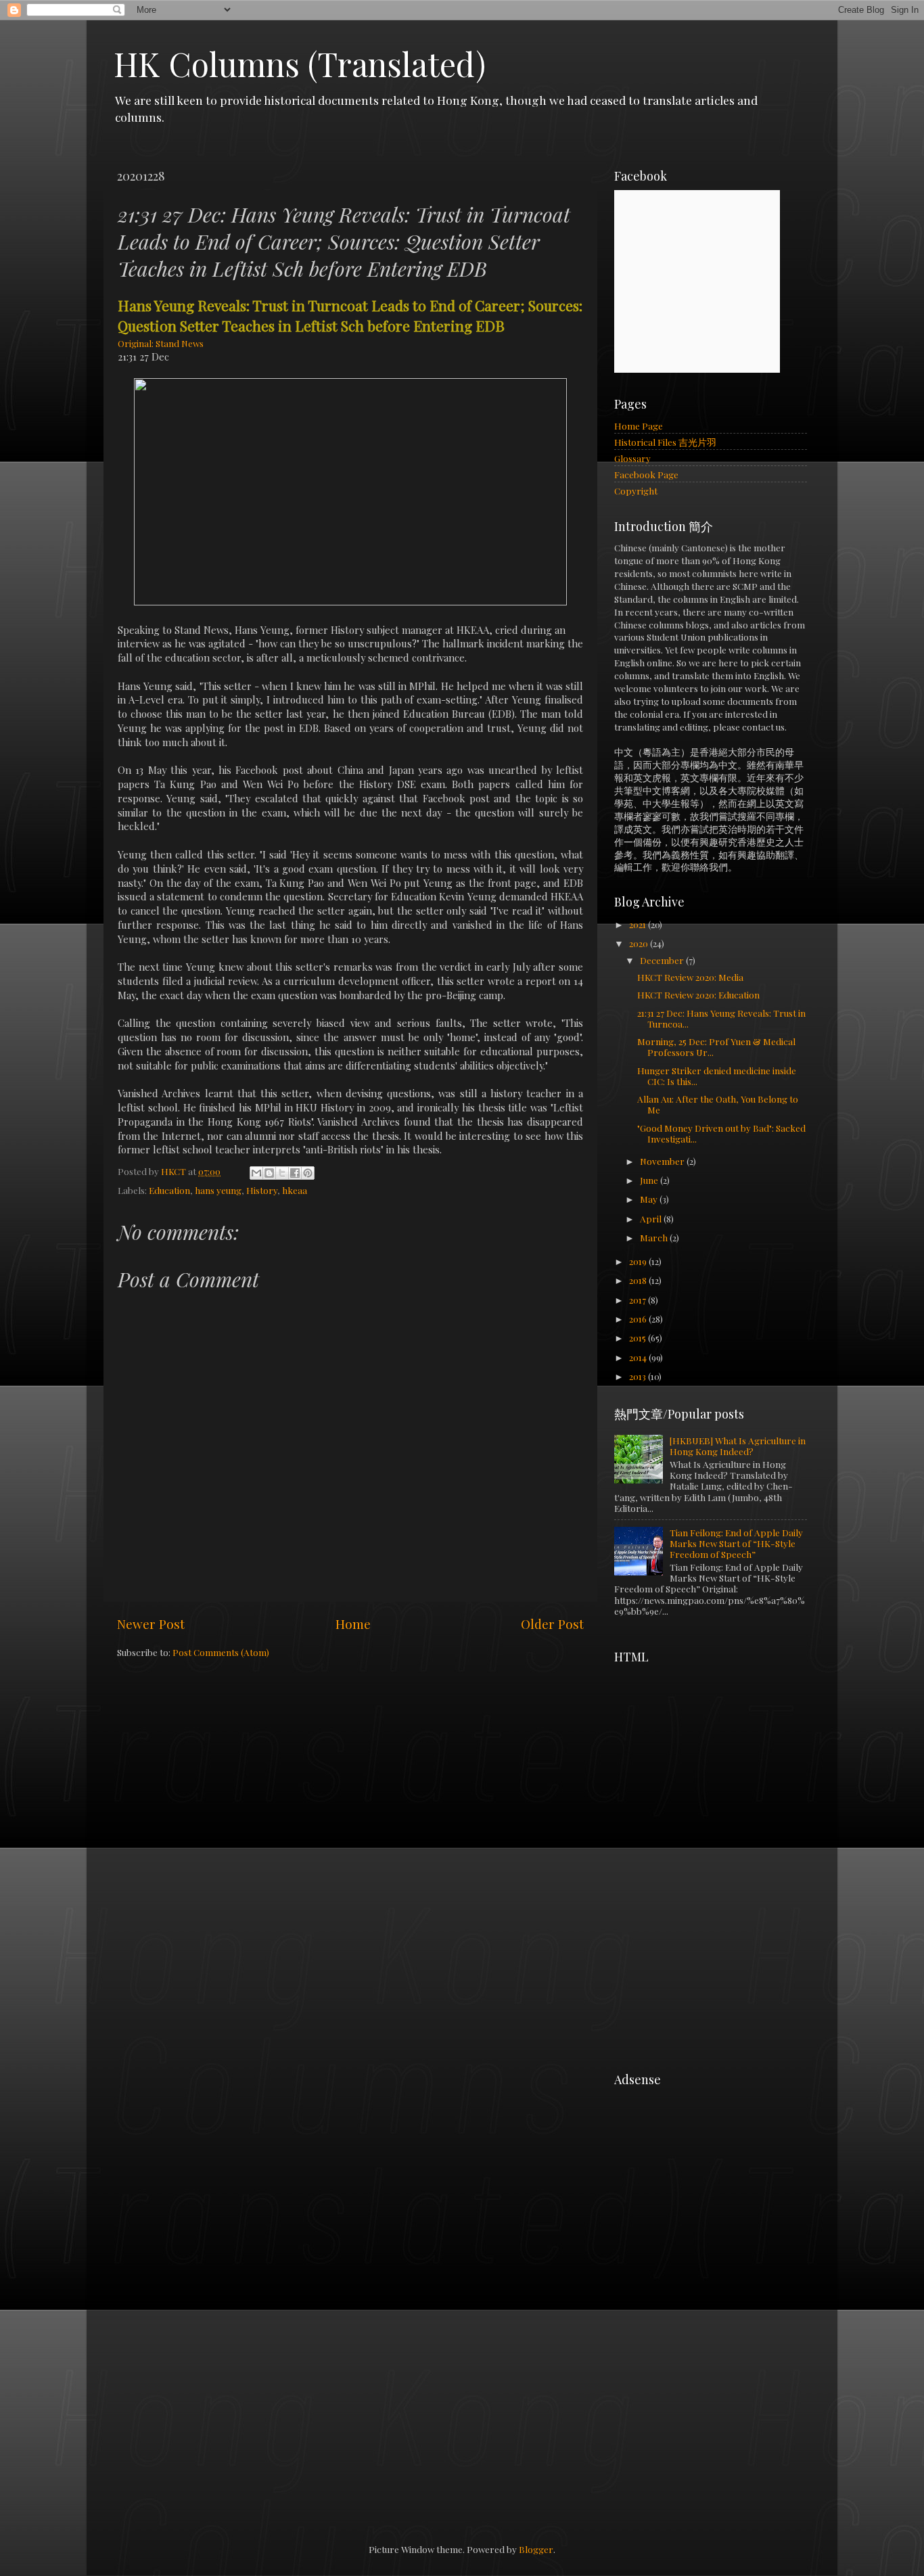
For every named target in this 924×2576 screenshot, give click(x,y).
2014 (639, 1357)
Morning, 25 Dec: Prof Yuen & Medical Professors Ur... (716, 1046)
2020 (640, 943)
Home (353, 1624)
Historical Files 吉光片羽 (665, 442)
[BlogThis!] (269, 1173)
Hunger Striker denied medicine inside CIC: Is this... (717, 1076)
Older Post (552, 1624)
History (262, 1190)
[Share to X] (282, 1173)
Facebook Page (646, 474)
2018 (639, 1280)
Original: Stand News (161, 343)
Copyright (636, 490)
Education (169, 1190)
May (650, 1199)
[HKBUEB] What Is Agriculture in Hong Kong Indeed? (738, 1446)
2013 (639, 1376)
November (663, 1161)
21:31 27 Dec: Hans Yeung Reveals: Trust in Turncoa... (721, 1018)
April (652, 1218)
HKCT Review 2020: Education (698, 994)
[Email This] (256, 1173)
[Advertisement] (716, 1755)
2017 (639, 1299)
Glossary (632, 458)
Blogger (536, 2549)
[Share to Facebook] (295, 1173)
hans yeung (218, 1190)
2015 (639, 1337)
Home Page (639, 425)
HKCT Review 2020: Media (690, 977)
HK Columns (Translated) (300, 64)
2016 (639, 1318)
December (663, 960)
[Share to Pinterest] (308, 1173)
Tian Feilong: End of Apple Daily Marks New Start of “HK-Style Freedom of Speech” (736, 1543)
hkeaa (295, 1190)
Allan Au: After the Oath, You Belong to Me (718, 1104)
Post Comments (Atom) (221, 1652)
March (655, 1237)
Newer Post (151, 1624)
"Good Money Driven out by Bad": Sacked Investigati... (721, 1133)
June (650, 1180)
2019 (639, 1261)
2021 (639, 924)
